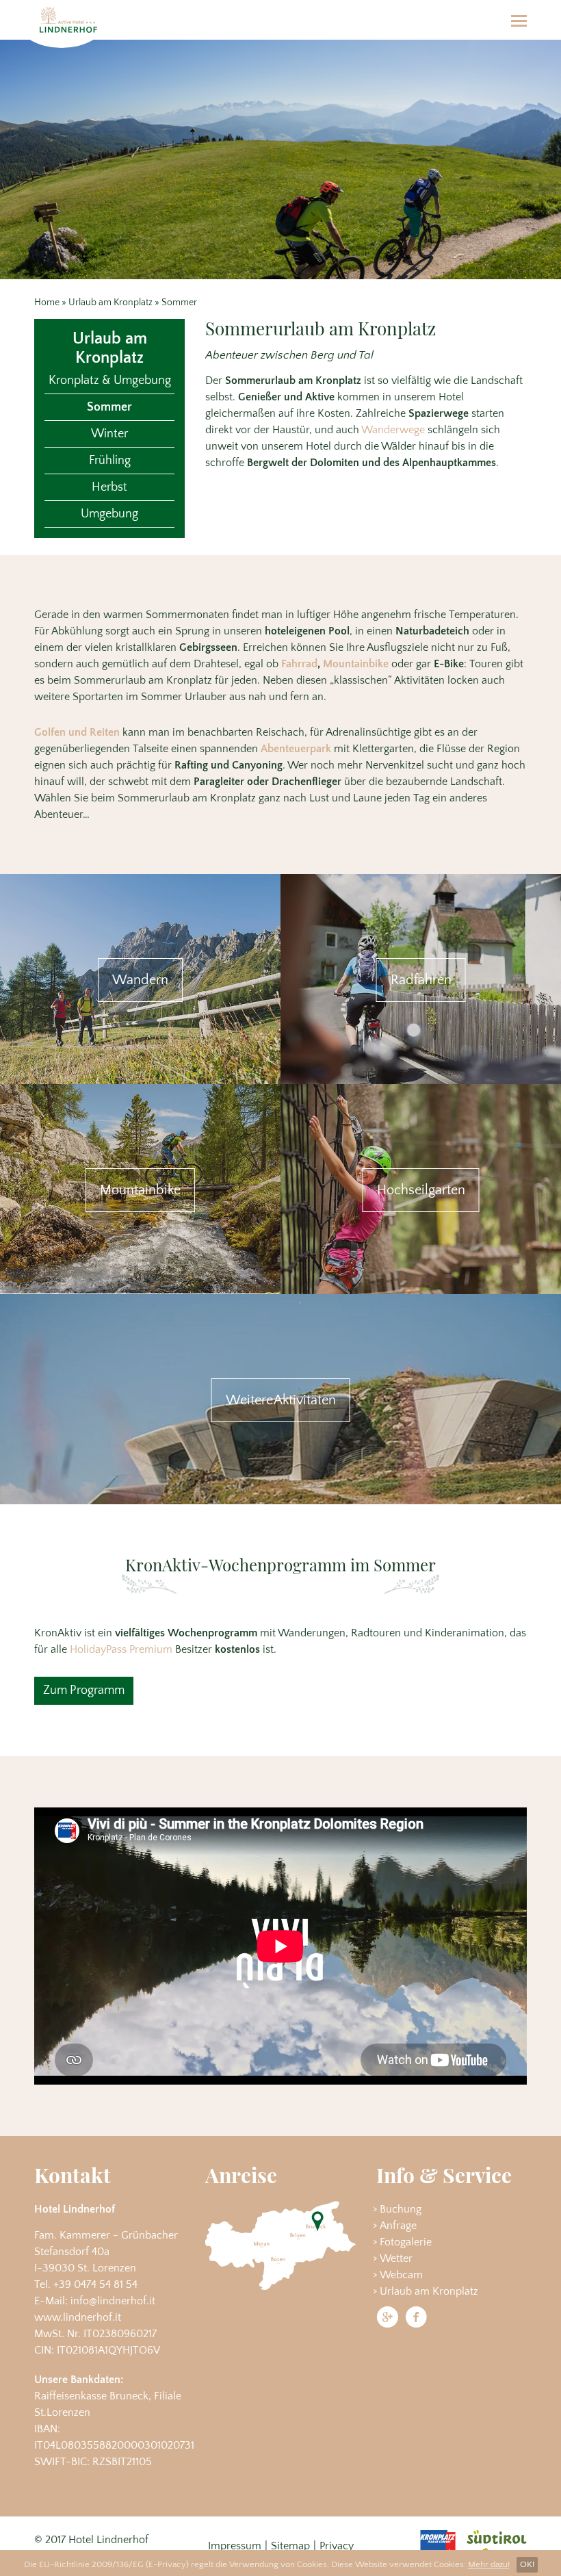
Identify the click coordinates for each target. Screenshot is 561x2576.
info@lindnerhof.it (113, 2301)
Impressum (235, 2546)
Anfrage (398, 2226)
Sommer (109, 407)
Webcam (401, 2275)
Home (47, 302)
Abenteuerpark (296, 749)
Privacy (337, 2546)
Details (140, 979)
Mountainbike (356, 664)
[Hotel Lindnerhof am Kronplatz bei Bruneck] (68, 20)
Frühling (110, 461)
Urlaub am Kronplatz (110, 302)
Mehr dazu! (489, 2564)
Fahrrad (299, 664)
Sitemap (290, 2546)
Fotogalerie (406, 2242)
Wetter (396, 2258)
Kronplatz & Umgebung (110, 381)
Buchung (401, 2209)
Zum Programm (84, 1690)
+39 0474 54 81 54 (95, 2284)
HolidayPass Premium (121, 1649)
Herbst (109, 487)
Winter (109, 434)
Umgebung (109, 514)
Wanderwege (393, 430)
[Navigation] (519, 20)
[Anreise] (280, 2245)
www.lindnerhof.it (78, 2317)
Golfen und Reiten (77, 732)
